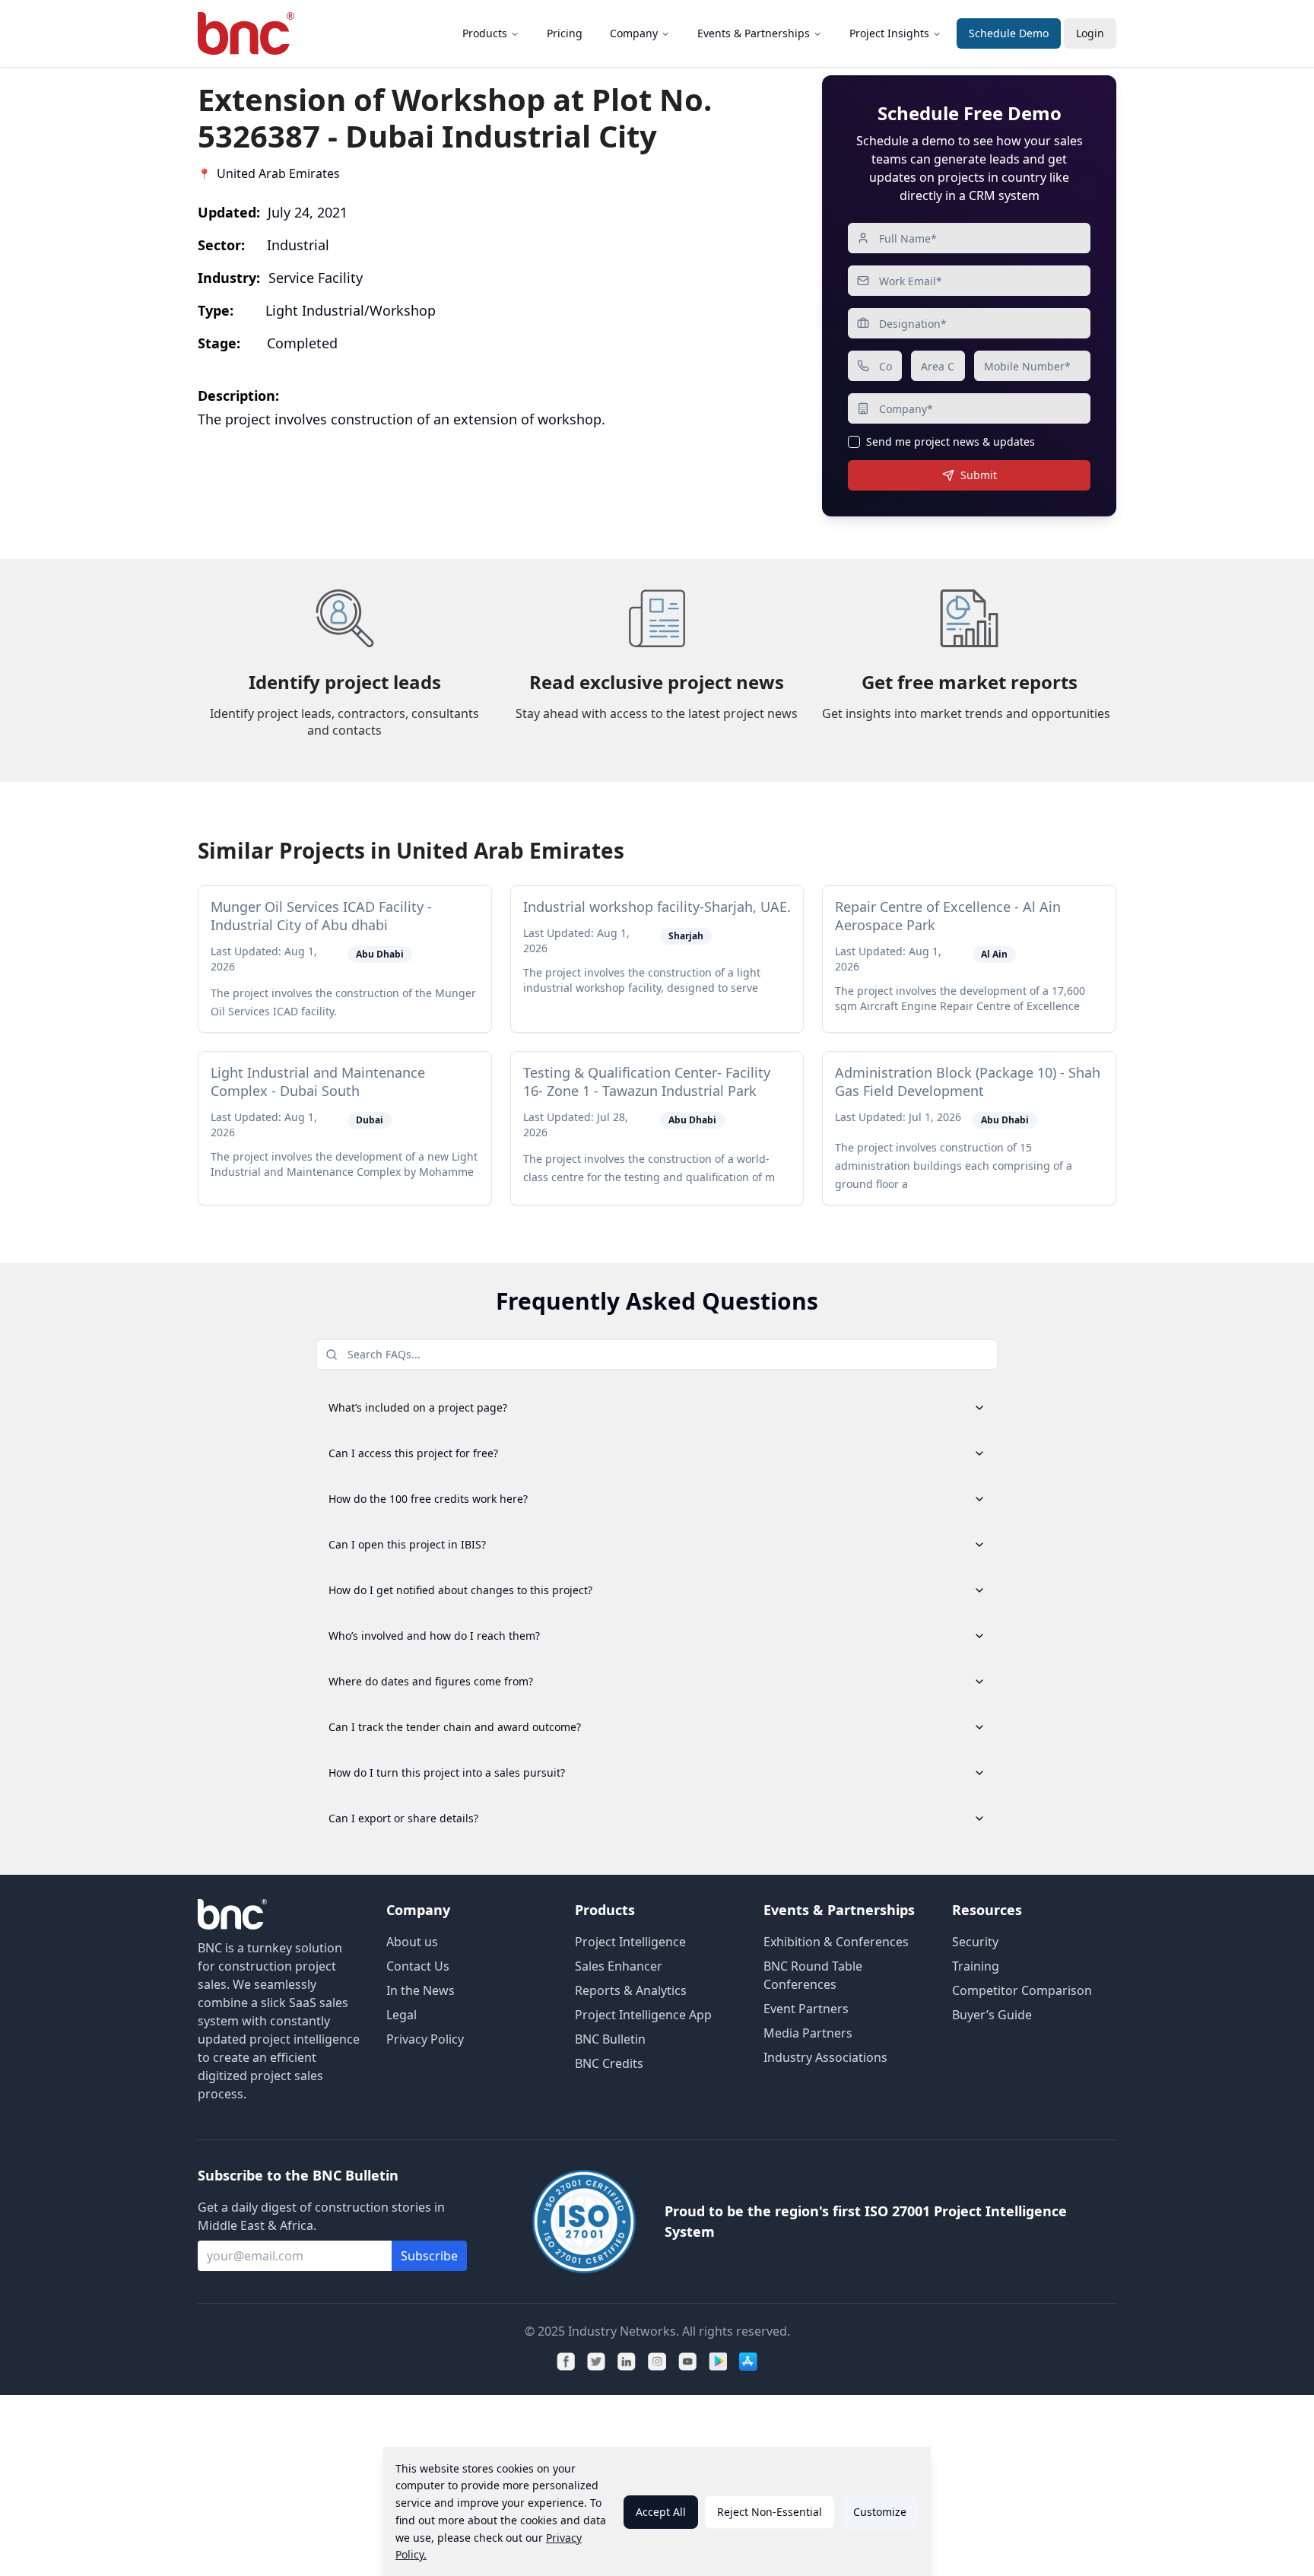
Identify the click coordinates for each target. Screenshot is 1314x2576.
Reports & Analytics (631, 1990)
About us (412, 1942)
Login (1090, 33)
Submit (979, 475)
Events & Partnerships (754, 33)
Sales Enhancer (619, 1966)
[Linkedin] (627, 2362)
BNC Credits (609, 2063)
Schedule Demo (1009, 33)
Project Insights (889, 33)
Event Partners (806, 2009)
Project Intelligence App (643, 2015)
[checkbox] (854, 442)
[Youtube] (687, 2362)
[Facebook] (566, 2362)
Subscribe (429, 2256)
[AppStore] (748, 2362)
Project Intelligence (630, 1942)
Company (634, 33)
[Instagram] (657, 2362)
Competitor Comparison (1022, 1990)
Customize (880, 2512)
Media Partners (808, 2033)
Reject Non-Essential (770, 2512)
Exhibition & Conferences (836, 1942)
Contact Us (418, 1966)
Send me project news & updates (951, 442)
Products (485, 33)
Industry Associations (825, 2057)
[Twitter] (596, 2362)
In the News (421, 1990)
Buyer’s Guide (992, 2015)
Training (976, 1966)
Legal (401, 2015)
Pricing (565, 33)
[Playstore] (718, 2362)
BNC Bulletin (610, 2039)
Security (975, 1942)
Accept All (661, 2512)
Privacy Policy (425, 2039)
